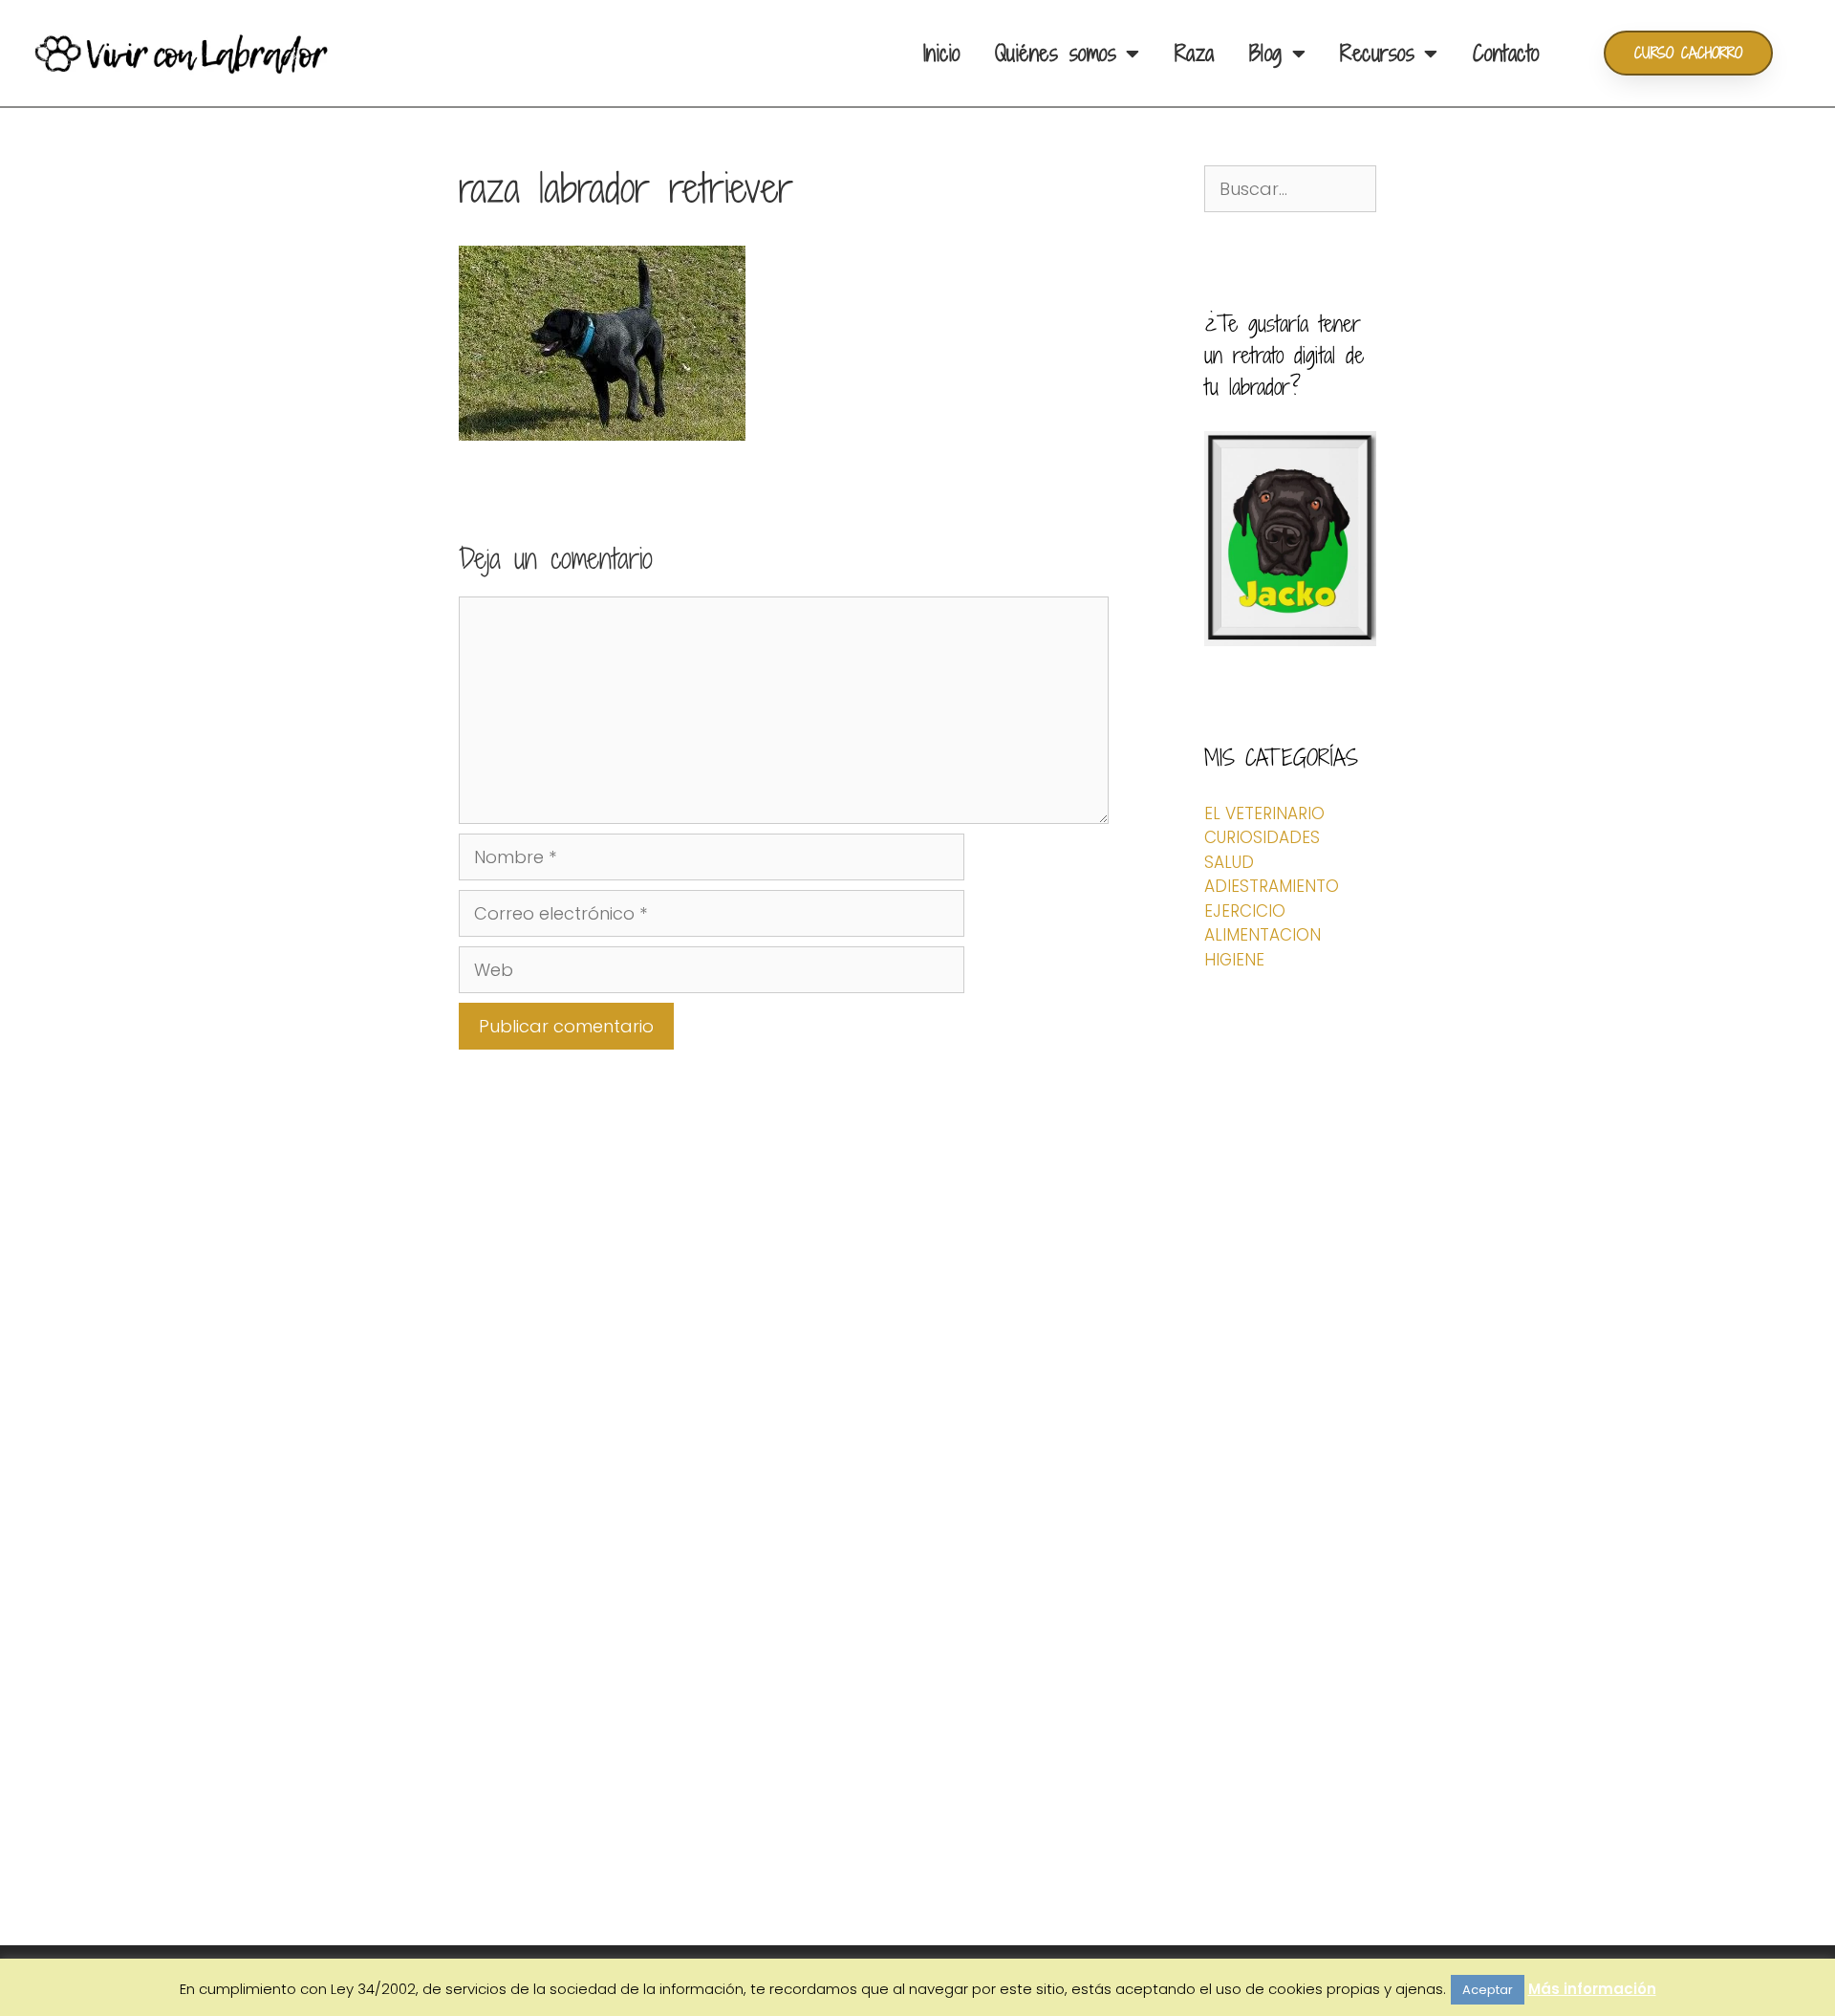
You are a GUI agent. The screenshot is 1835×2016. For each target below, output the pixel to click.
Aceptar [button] (1488, 1990)
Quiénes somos (1056, 53)
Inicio (942, 53)
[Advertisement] (1290, 1601)
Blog (1266, 53)
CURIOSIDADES (1262, 837)
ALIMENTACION (1263, 935)
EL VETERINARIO (1264, 813)
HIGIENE (1234, 960)
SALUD (1229, 862)
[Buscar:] (1290, 189)
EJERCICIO (1245, 911)
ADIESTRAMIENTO (1272, 886)
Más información (1592, 1989)
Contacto (1506, 53)
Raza (1195, 53)
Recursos (1377, 53)
